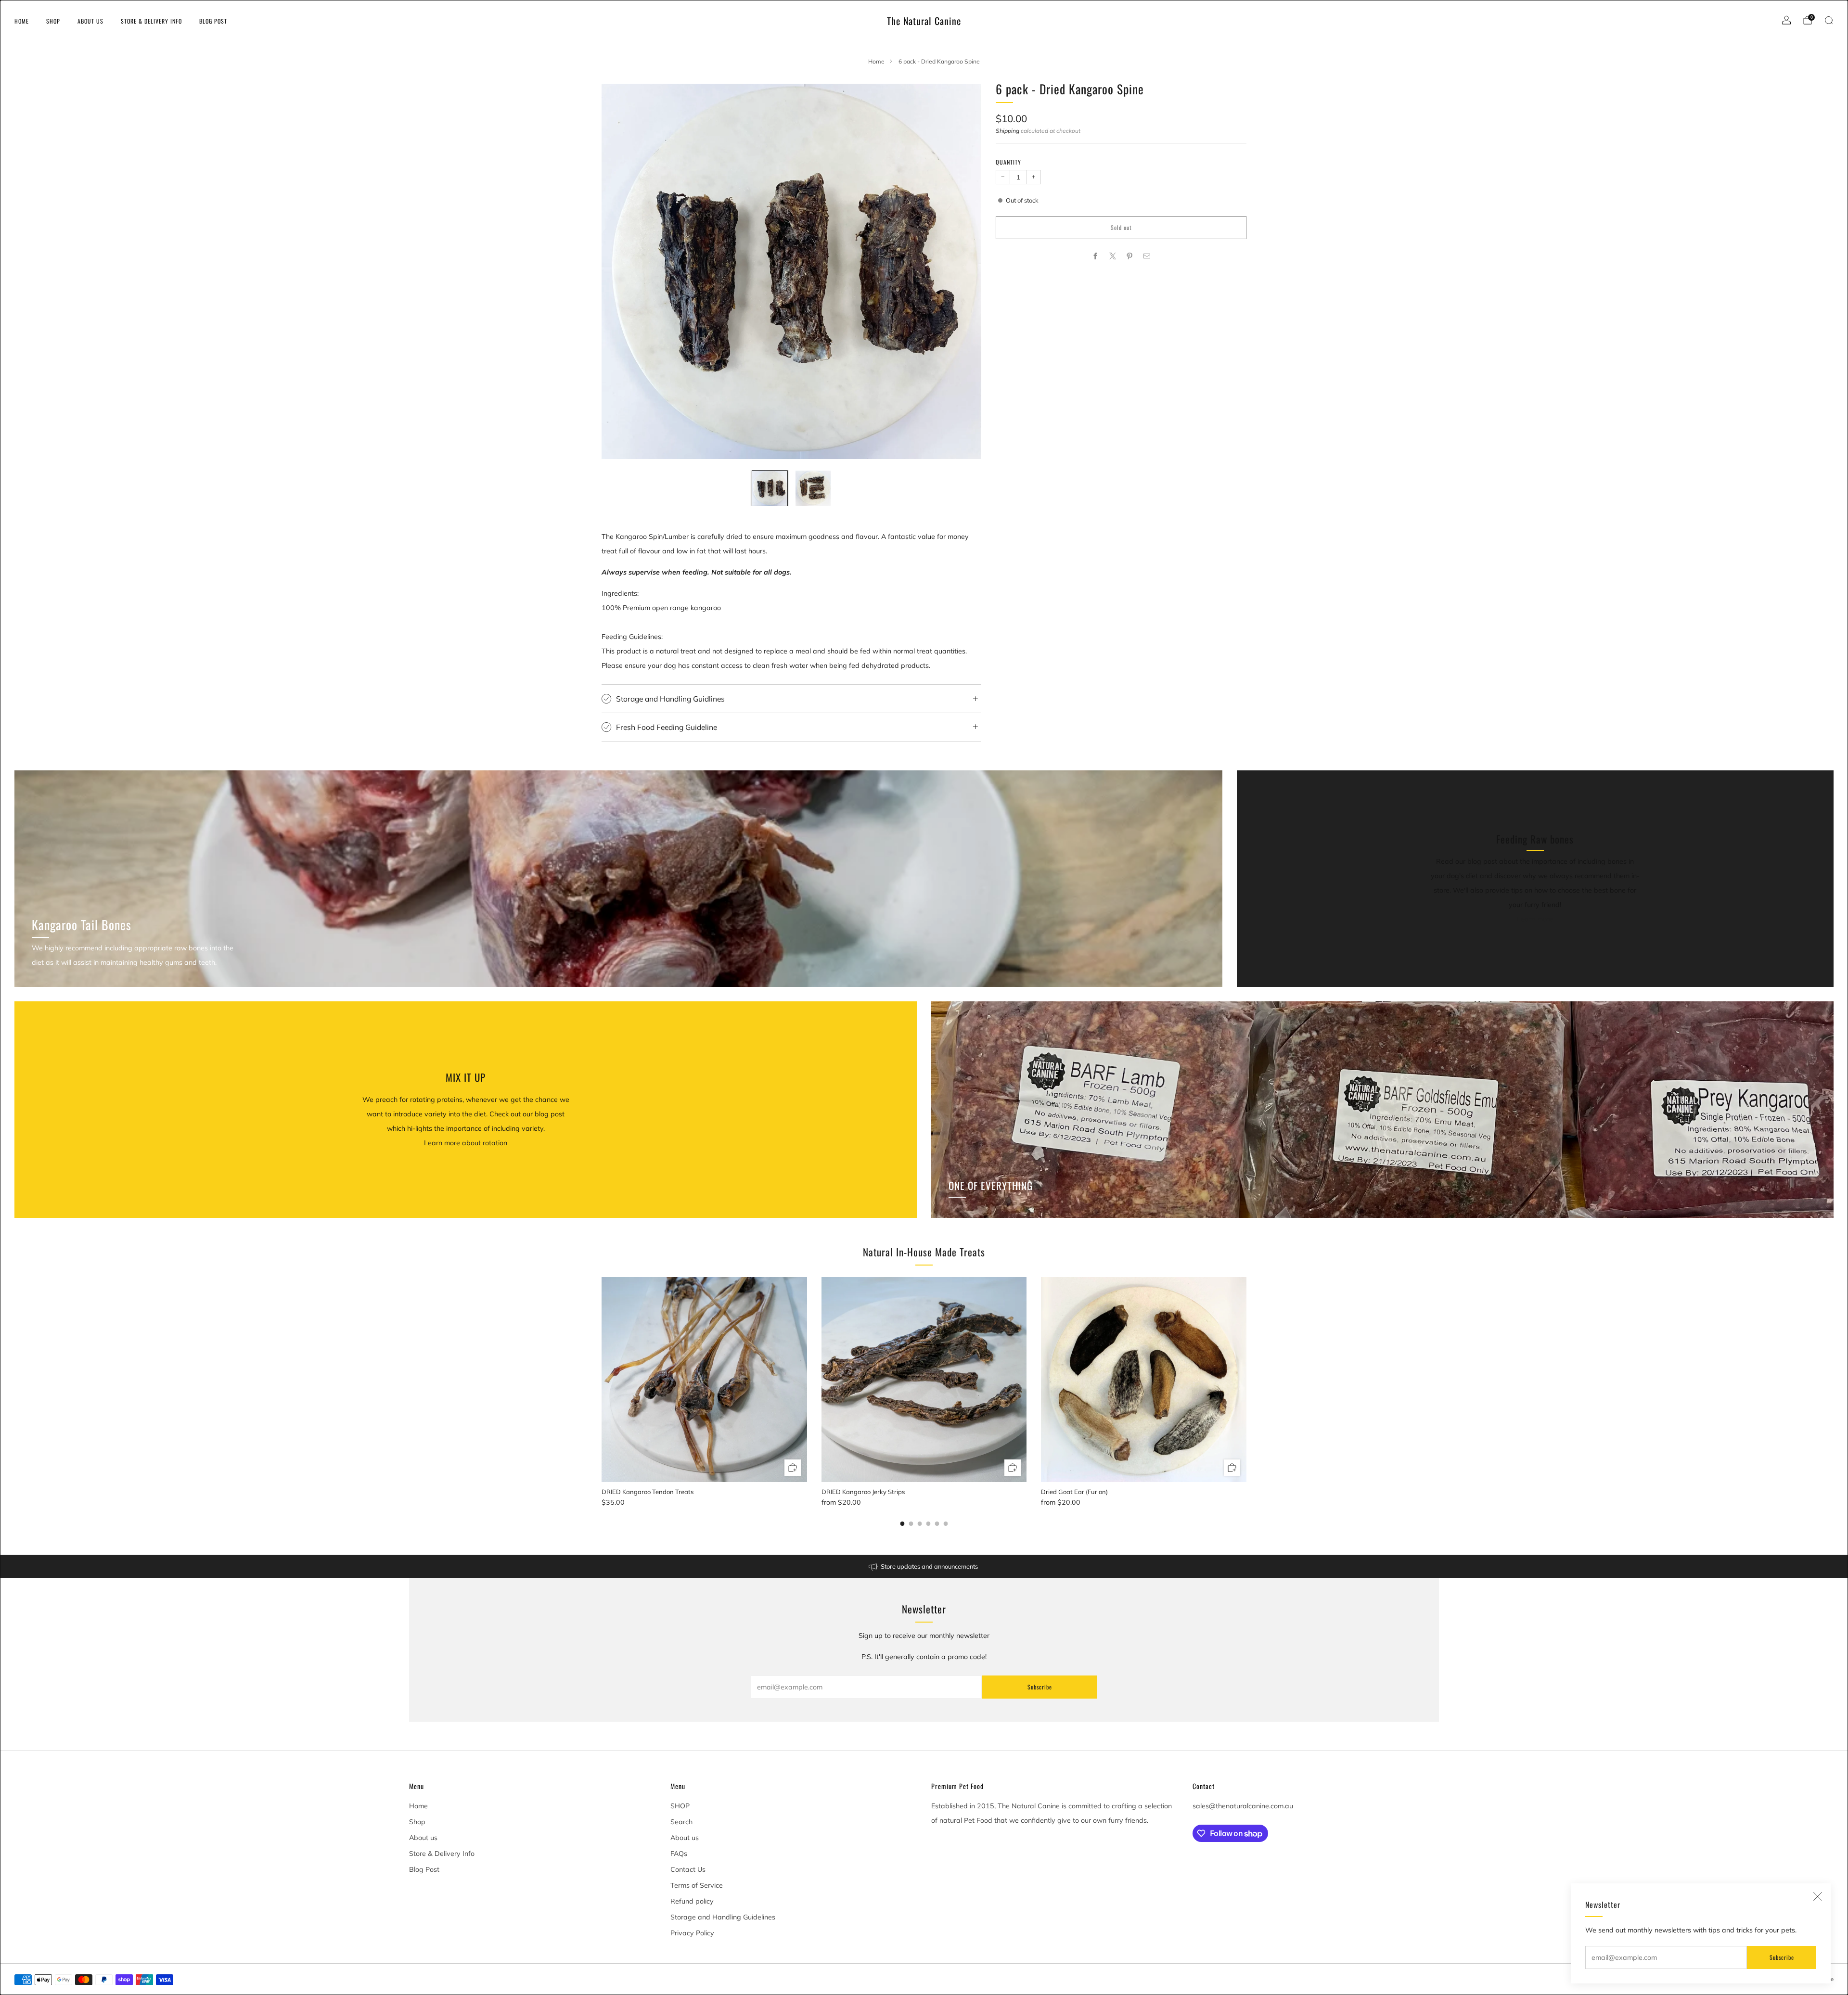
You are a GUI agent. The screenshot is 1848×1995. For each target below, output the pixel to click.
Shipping (1007, 131)
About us (90, 21)
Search (681, 1822)
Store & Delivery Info (151, 21)
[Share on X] (1112, 256)
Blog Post (213, 21)
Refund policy (692, 1901)
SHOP (680, 1806)
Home (22, 21)
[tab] (903, 1524)
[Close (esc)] (1818, 1896)
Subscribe (1782, 1957)
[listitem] (924, 1566)
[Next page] (1246, 1380)
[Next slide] (962, 271)
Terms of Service (697, 1885)
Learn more (1535, 919)
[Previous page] (602, 1380)
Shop (53, 21)
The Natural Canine (924, 21)
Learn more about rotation (466, 1143)
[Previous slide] (620, 271)
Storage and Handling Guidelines (723, 1917)
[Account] (1786, 20)
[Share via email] (1147, 256)
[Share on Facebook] (1096, 256)
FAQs (679, 1854)
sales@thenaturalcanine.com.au (1243, 1806)
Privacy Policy (692, 1933)
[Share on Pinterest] (1130, 256)
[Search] (1829, 20)
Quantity (1008, 162)
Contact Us (688, 1869)
